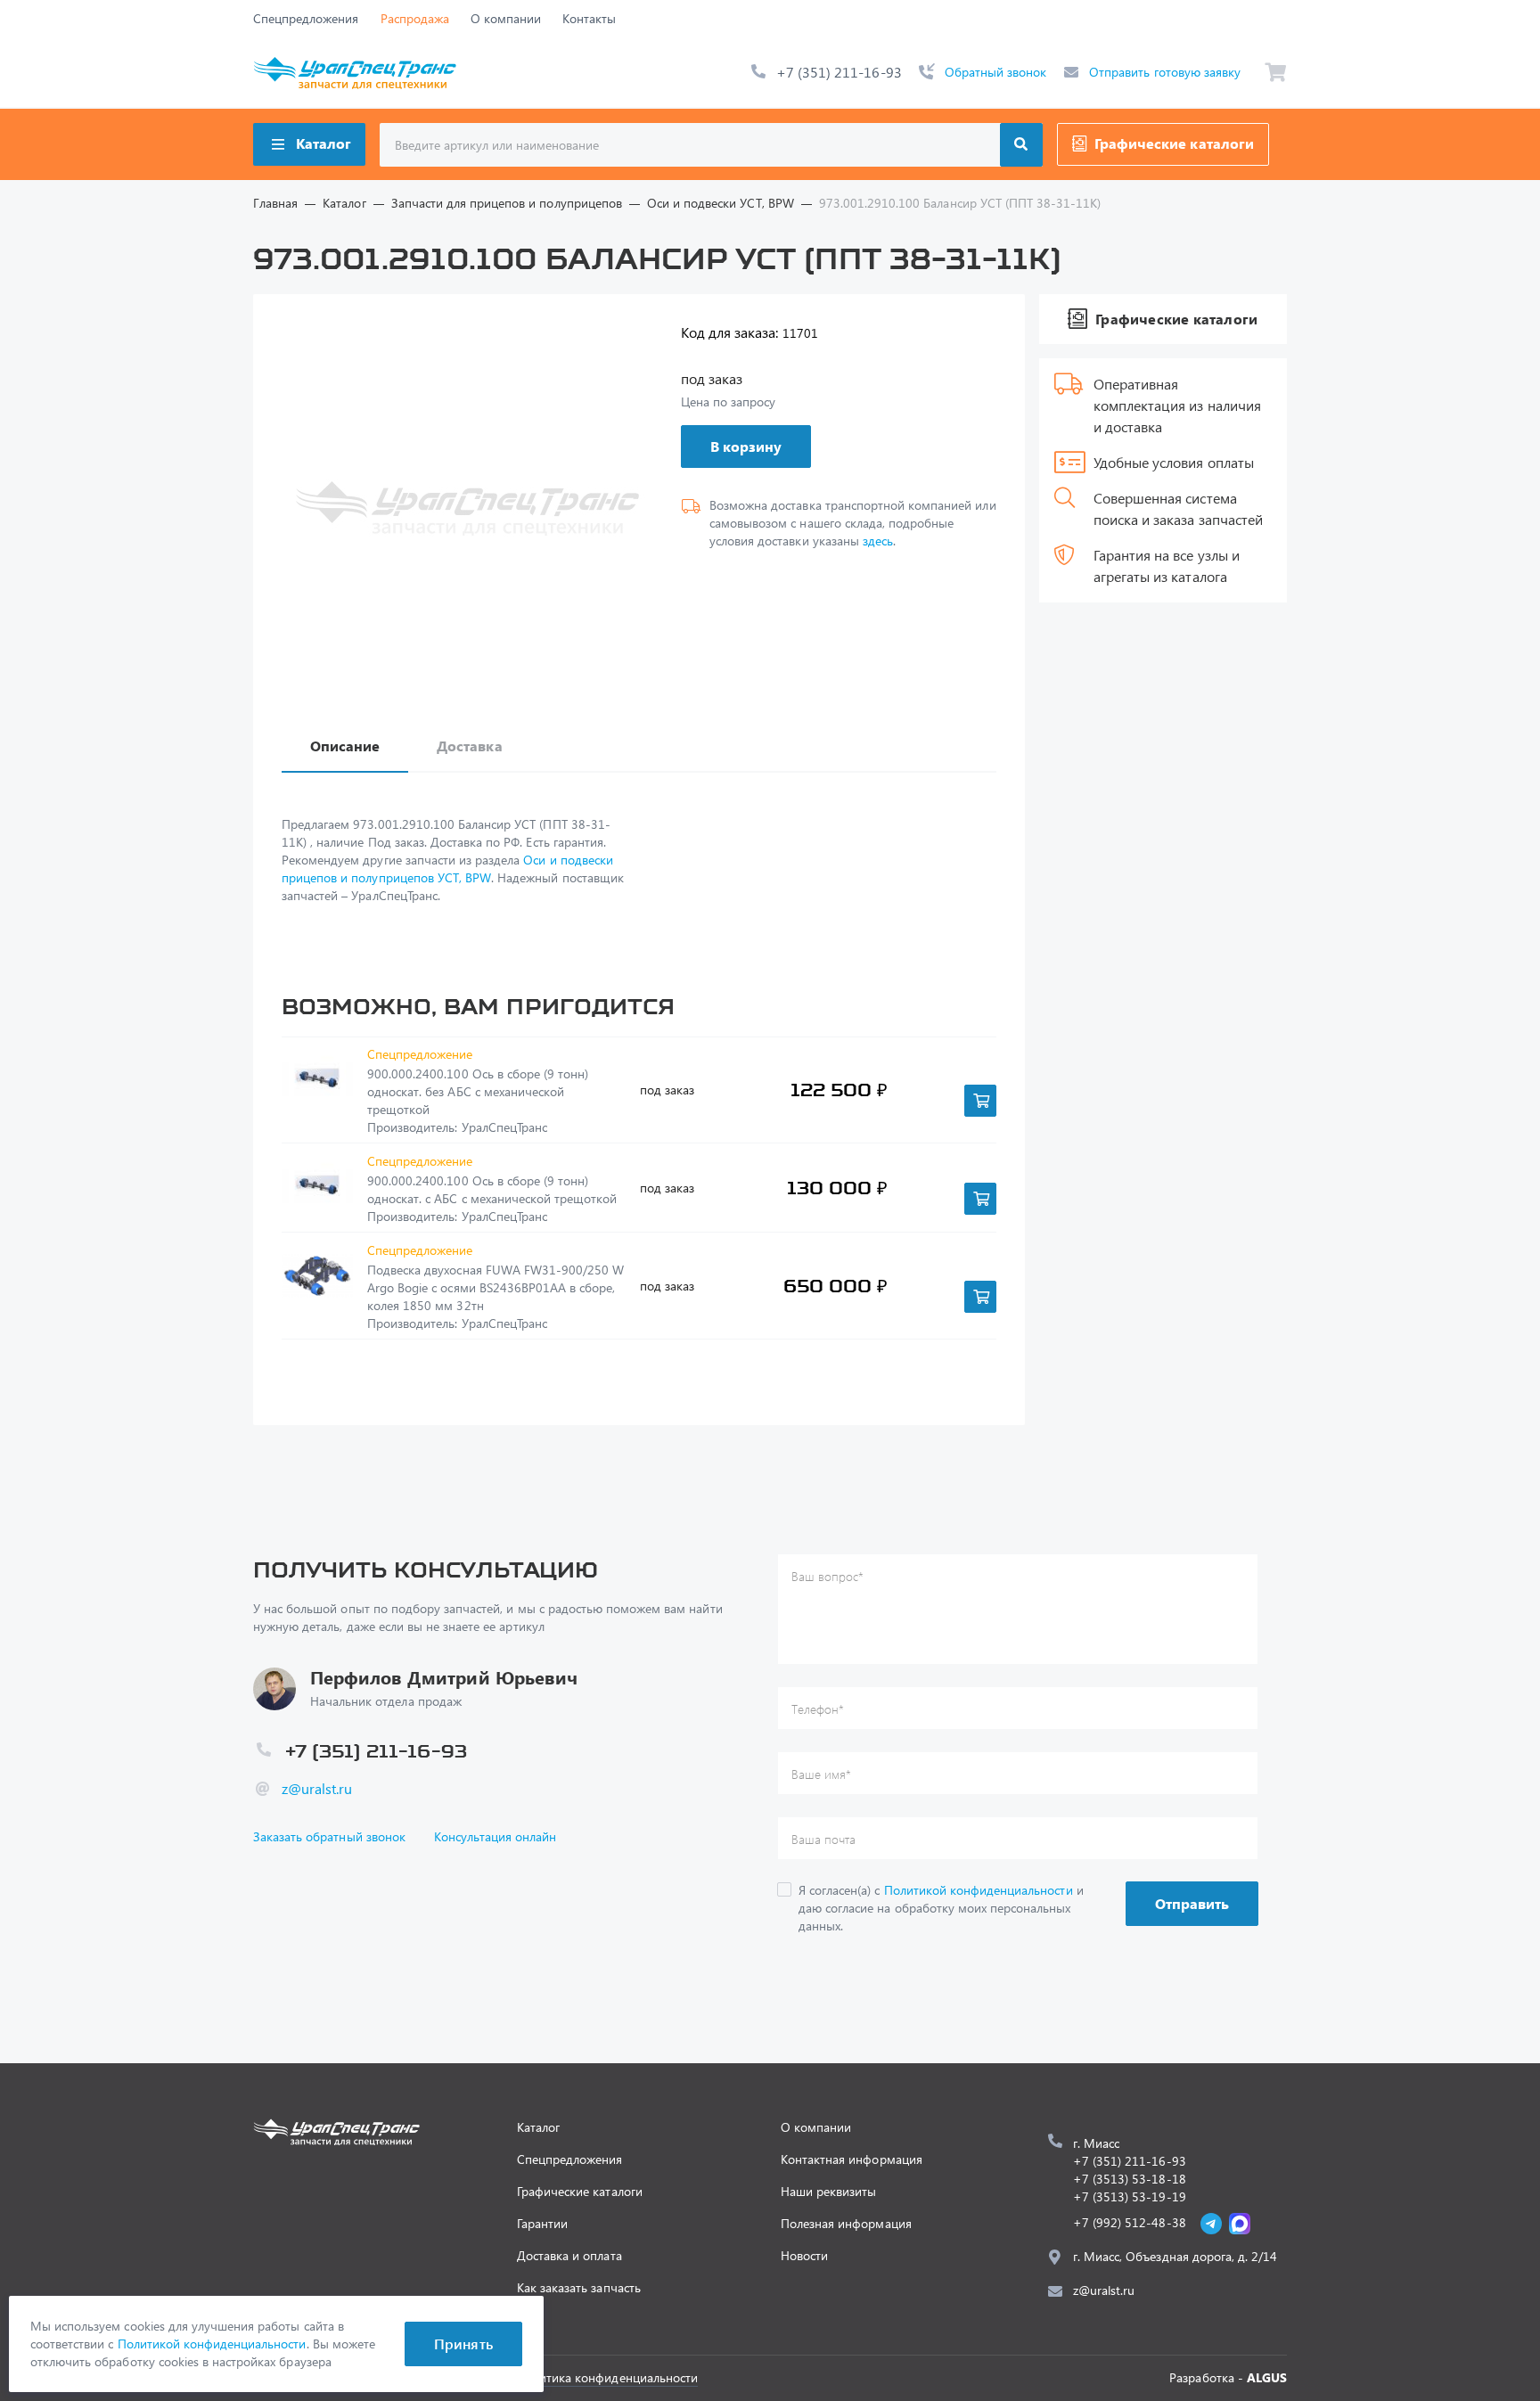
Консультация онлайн (496, 1836)
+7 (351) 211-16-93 (839, 72)
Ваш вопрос (827, 1576)
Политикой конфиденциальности (979, 1890)
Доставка (469, 746)
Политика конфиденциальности (607, 2377)
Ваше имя (821, 1774)
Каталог (324, 143)
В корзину (746, 446)
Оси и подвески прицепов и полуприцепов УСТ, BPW (447, 869)
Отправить (1192, 1903)
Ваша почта (823, 1839)
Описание (345, 746)
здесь (878, 541)
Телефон (818, 1709)
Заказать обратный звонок (329, 1836)
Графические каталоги (1174, 143)
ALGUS (1267, 2377)
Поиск (1021, 145)
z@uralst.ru (317, 1788)
